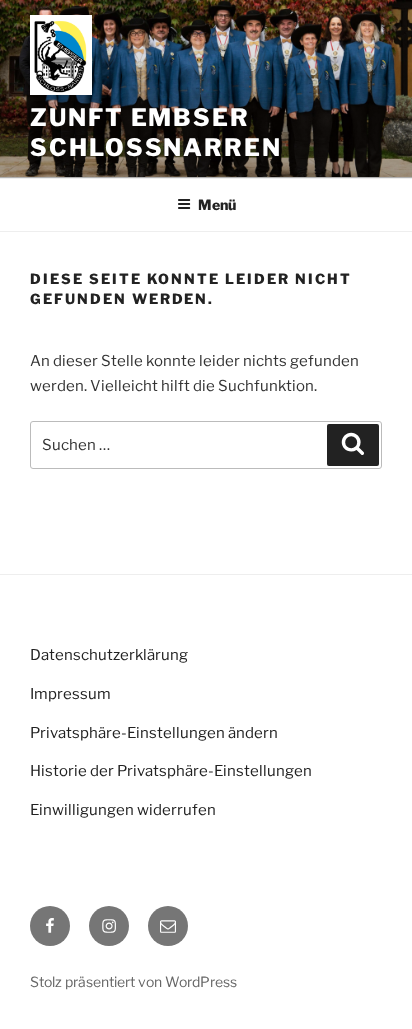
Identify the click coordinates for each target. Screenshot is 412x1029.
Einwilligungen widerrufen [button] (123, 810)
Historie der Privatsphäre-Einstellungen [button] (171, 771)
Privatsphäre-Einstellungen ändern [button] (154, 733)
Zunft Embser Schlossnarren (156, 132)
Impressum (70, 694)
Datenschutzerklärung (109, 655)
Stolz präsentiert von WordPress (133, 981)
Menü (217, 204)
